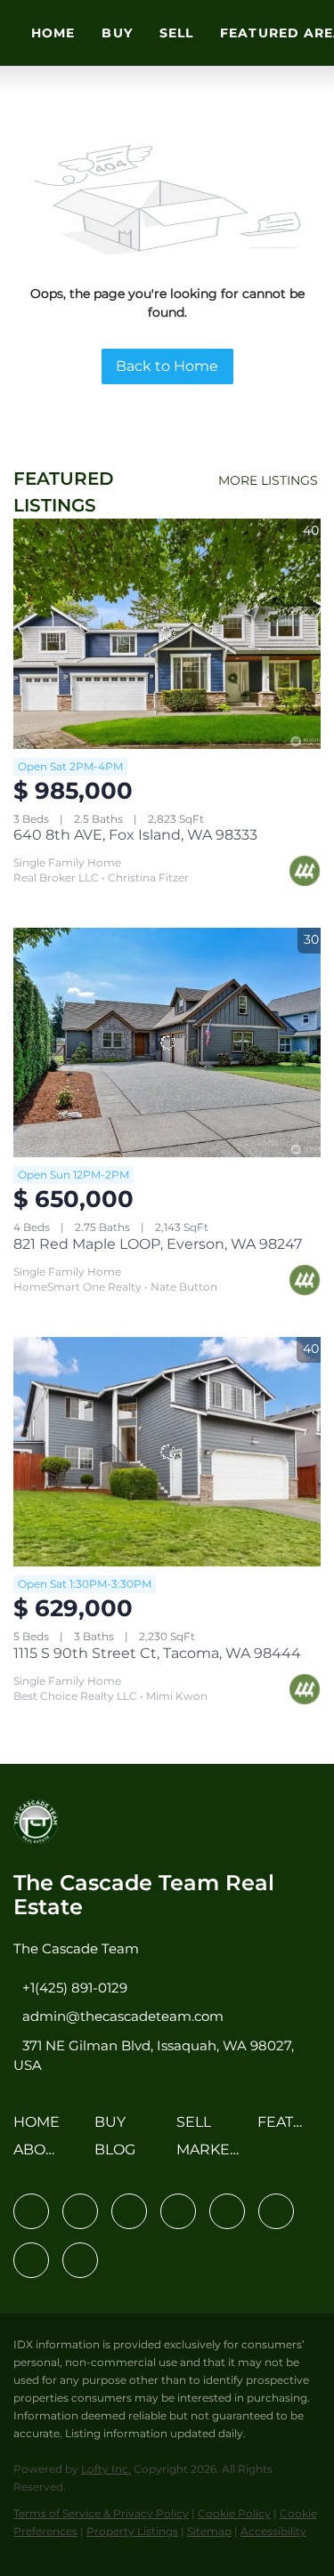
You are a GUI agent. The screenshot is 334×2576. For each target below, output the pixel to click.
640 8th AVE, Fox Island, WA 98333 (135, 835)
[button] (41, 2128)
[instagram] (227, 2211)
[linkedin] (80, 2211)
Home (53, 33)
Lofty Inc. (106, 2469)
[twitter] (129, 2211)
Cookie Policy (234, 2513)
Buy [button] (117, 33)
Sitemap (209, 2531)
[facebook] (31, 2211)
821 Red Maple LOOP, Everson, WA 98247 (158, 1244)
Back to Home (167, 366)
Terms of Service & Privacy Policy (101, 2513)
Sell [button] (176, 33)
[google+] (80, 2260)
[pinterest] (31, 2260)
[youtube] (276, 2211)
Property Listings (132, 2531)
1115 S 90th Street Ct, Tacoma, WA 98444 (157, 1653)
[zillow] (178, 2211)
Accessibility (273, 2531)
